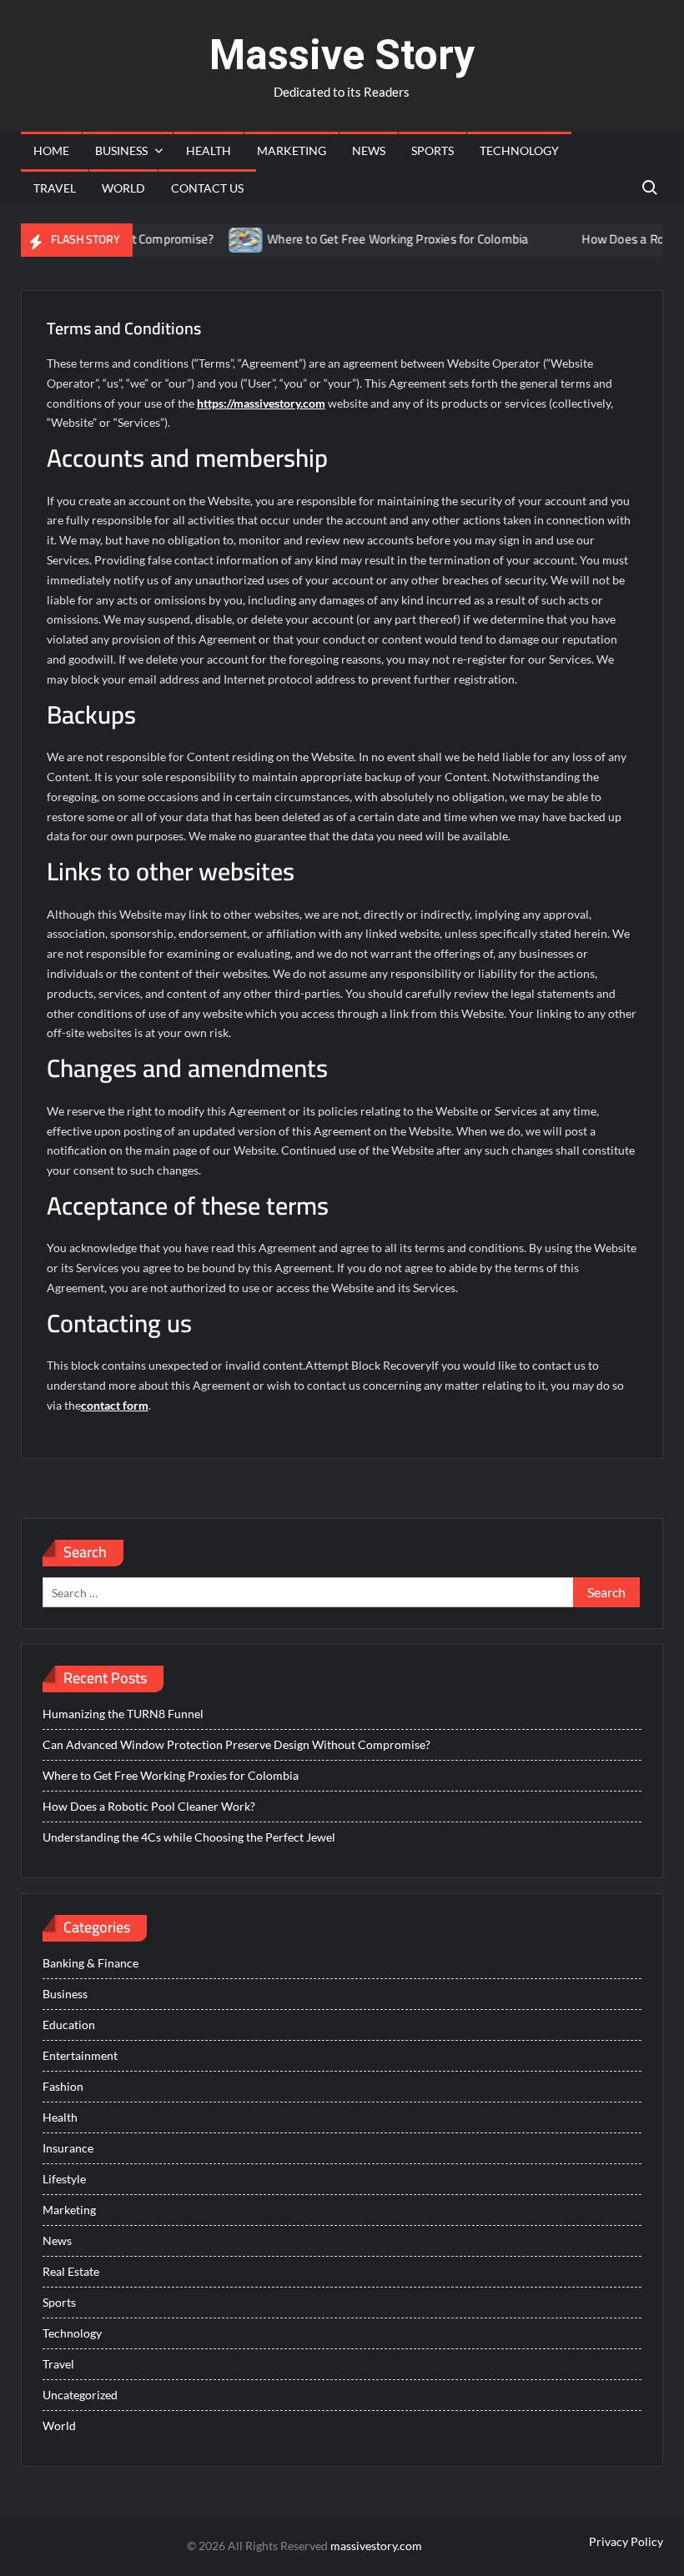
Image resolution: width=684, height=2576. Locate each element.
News (369, 150)
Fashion (63, 2086)
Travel (55, 188)
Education (69, 2025)
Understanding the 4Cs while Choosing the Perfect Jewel (189, 1837)
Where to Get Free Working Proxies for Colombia (371, 239)
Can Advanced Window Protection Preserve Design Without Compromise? (236, 1744)
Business (121, 150)
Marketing (292, 150)
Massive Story (342, 55)
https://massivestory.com (261, 403)
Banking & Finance (91, 1963)
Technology (519, 150)
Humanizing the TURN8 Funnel (123, 1714)
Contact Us (207, 188)
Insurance (68, 2148)
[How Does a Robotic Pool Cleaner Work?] (535, 239)
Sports (433, 150)
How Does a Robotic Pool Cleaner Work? (149, 1806)
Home (51, 150)
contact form (115, 1405)
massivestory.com (376, 2546)
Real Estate (71, 2271)
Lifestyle (64, 2179)
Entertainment (80, 2055)
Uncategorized (80, 2395)
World (123, 188)
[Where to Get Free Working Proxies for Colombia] (220, 239)
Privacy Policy (626, 2541)
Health (209, 150)
